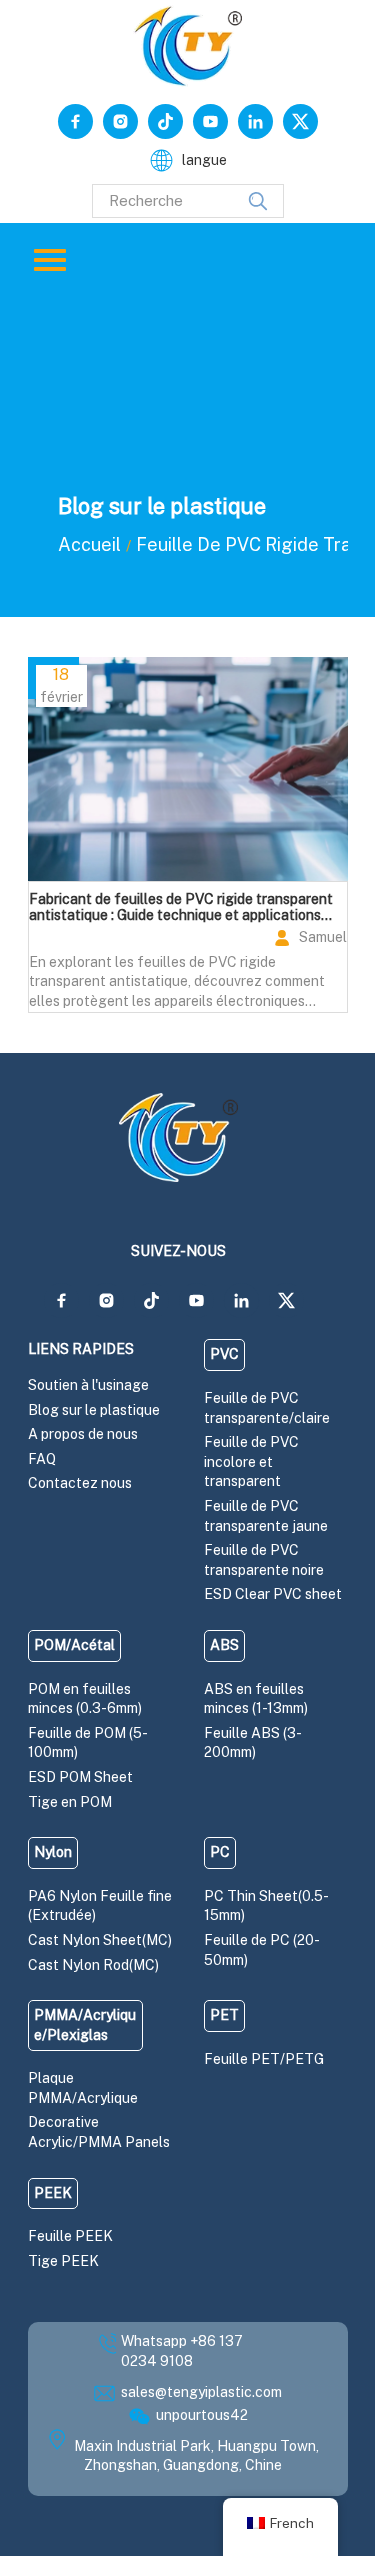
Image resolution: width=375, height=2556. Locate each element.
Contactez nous (80, 1483)
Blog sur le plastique (94, 1410)
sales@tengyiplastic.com (201, 2392)
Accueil (89, 544)
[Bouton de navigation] (50, 260)
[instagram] (120, 121)
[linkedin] (255, 121)
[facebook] (75, 121)
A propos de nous (83, 1434)
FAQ (42, 1459)
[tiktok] (165, 121)
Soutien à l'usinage (88, 1385)
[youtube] (210, 121)
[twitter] (300, 121)
